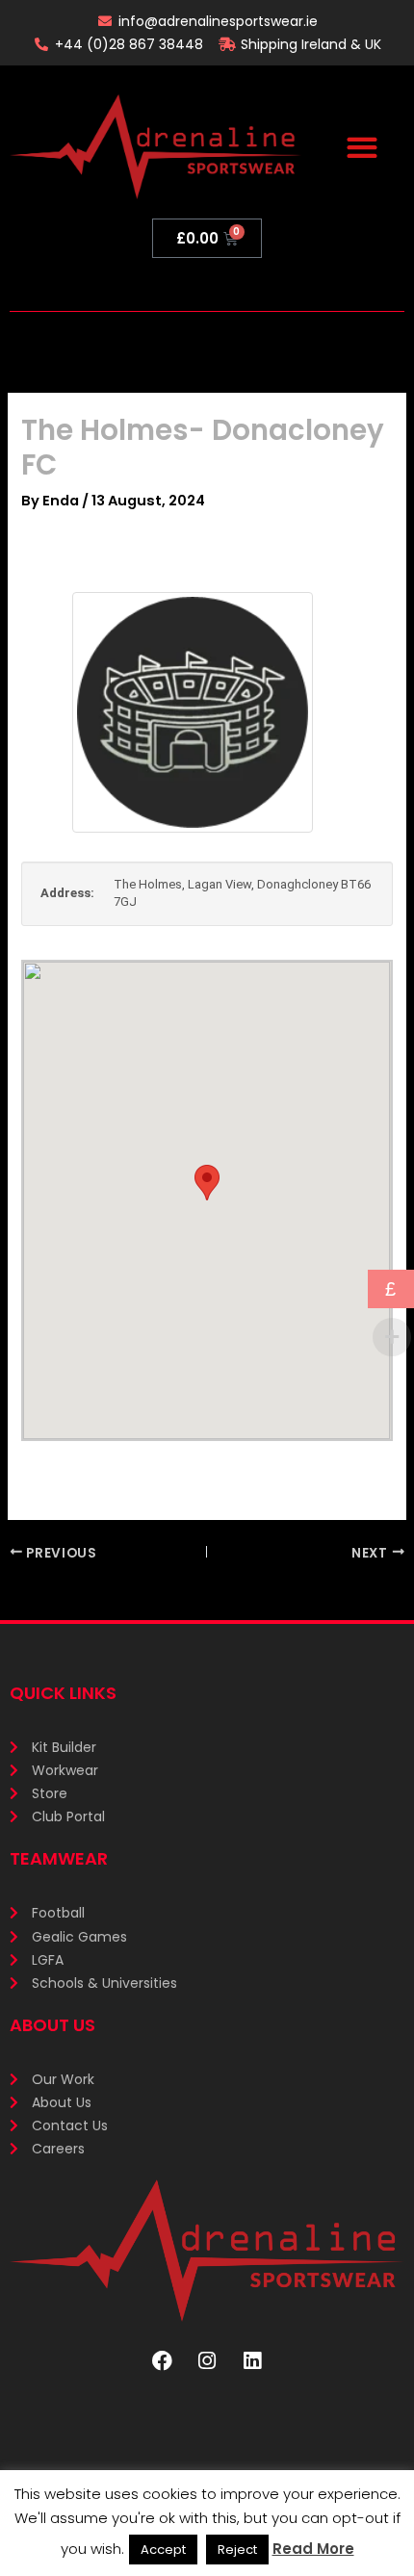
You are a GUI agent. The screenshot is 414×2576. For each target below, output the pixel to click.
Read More (313, 2549)
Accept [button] (163, 2550)
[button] (362, 147)
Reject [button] (237, 2550)
